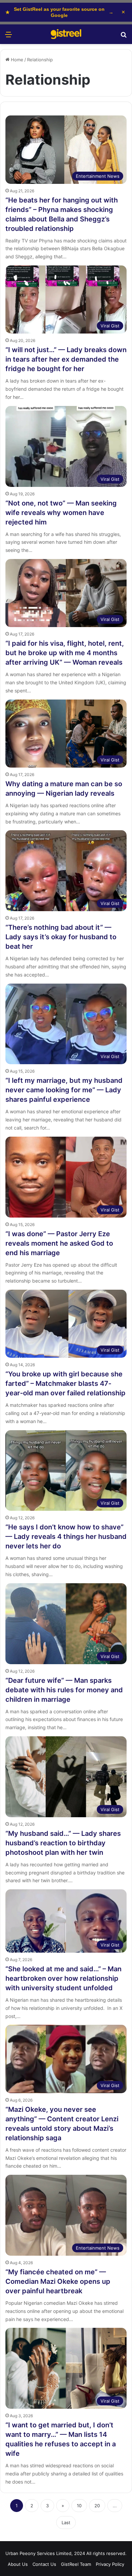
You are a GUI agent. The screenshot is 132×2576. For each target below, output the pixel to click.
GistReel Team (76, 2564)
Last (66, 2523)
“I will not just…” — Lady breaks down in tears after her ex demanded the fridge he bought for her (66, 359)
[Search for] (124, 37)
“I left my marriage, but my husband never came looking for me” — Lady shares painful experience (64, 1090)
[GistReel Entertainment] (66, 34)
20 (97, 2506)
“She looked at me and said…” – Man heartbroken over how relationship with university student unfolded (63, 1978)
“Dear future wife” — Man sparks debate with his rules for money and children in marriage (64, 1690)
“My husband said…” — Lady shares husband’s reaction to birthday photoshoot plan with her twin (63, 1843)
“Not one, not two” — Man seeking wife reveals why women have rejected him (61, 513)
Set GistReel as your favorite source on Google (59, 12)
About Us (18, 2564)
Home (16, 60)
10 (79, 2506)
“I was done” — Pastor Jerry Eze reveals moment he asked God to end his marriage (59, 1243)
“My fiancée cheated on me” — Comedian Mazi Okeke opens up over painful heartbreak (58, 2281)
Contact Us (44, 2564)
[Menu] (8, 37)
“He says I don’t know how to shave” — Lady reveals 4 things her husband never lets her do (66, 1537)
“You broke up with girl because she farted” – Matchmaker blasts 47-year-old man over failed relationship (65, 1383)
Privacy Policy (110, 2564)
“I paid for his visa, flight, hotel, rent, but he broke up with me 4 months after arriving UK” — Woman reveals (65, 653)
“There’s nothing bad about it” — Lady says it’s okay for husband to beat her (61, 937)
